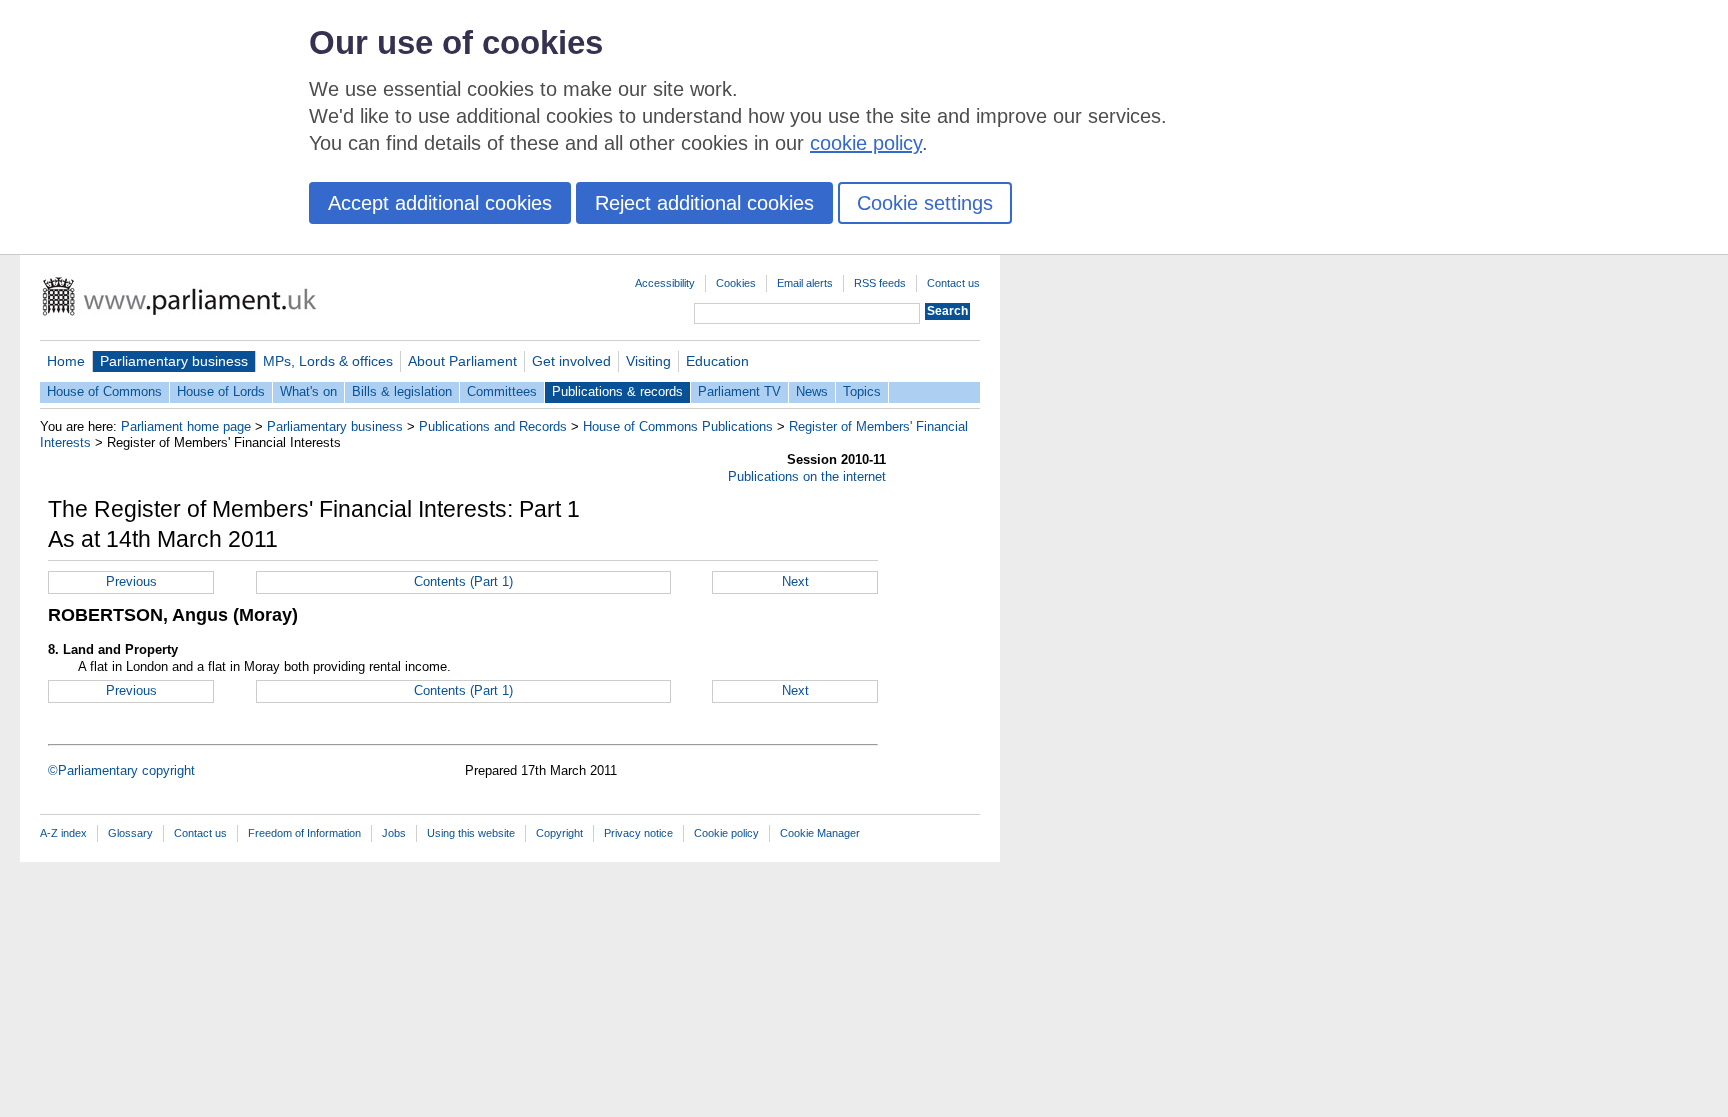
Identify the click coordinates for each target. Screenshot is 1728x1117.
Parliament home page (186, 426)
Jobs (394, 833)
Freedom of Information (304, 833)
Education (717, 361)
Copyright (559, 833)
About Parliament (462, 361)
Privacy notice (638, 833)
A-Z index (63, 833)
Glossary (130, 833)
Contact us (953, 283)
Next (795, 581)
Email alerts (805, 283)
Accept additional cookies (440, 203)
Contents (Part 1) (463, 581)
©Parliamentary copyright (121, 770)
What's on (308, 391)
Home (66, 361)
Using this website (471, 833)
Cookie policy (726, 833)
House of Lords (221, 391)
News (812, 391)
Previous (131, 581)
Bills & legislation (402, 391)
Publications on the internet (807, 476)
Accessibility (665, 283)
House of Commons (104, 391)
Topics (862, 391)
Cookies (736, 283)
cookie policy (866, 143)
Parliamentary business (174, 361)
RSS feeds (880, 283)
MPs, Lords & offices (328, 361)
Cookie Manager (820, 833)
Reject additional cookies (704, 203)
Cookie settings (925, 203)
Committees (502, 391)
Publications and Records (493, 426)
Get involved (571, 361)
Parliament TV (739, 391)
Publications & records (617, 391)
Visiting (648, 361)
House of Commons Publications (678, 426)
